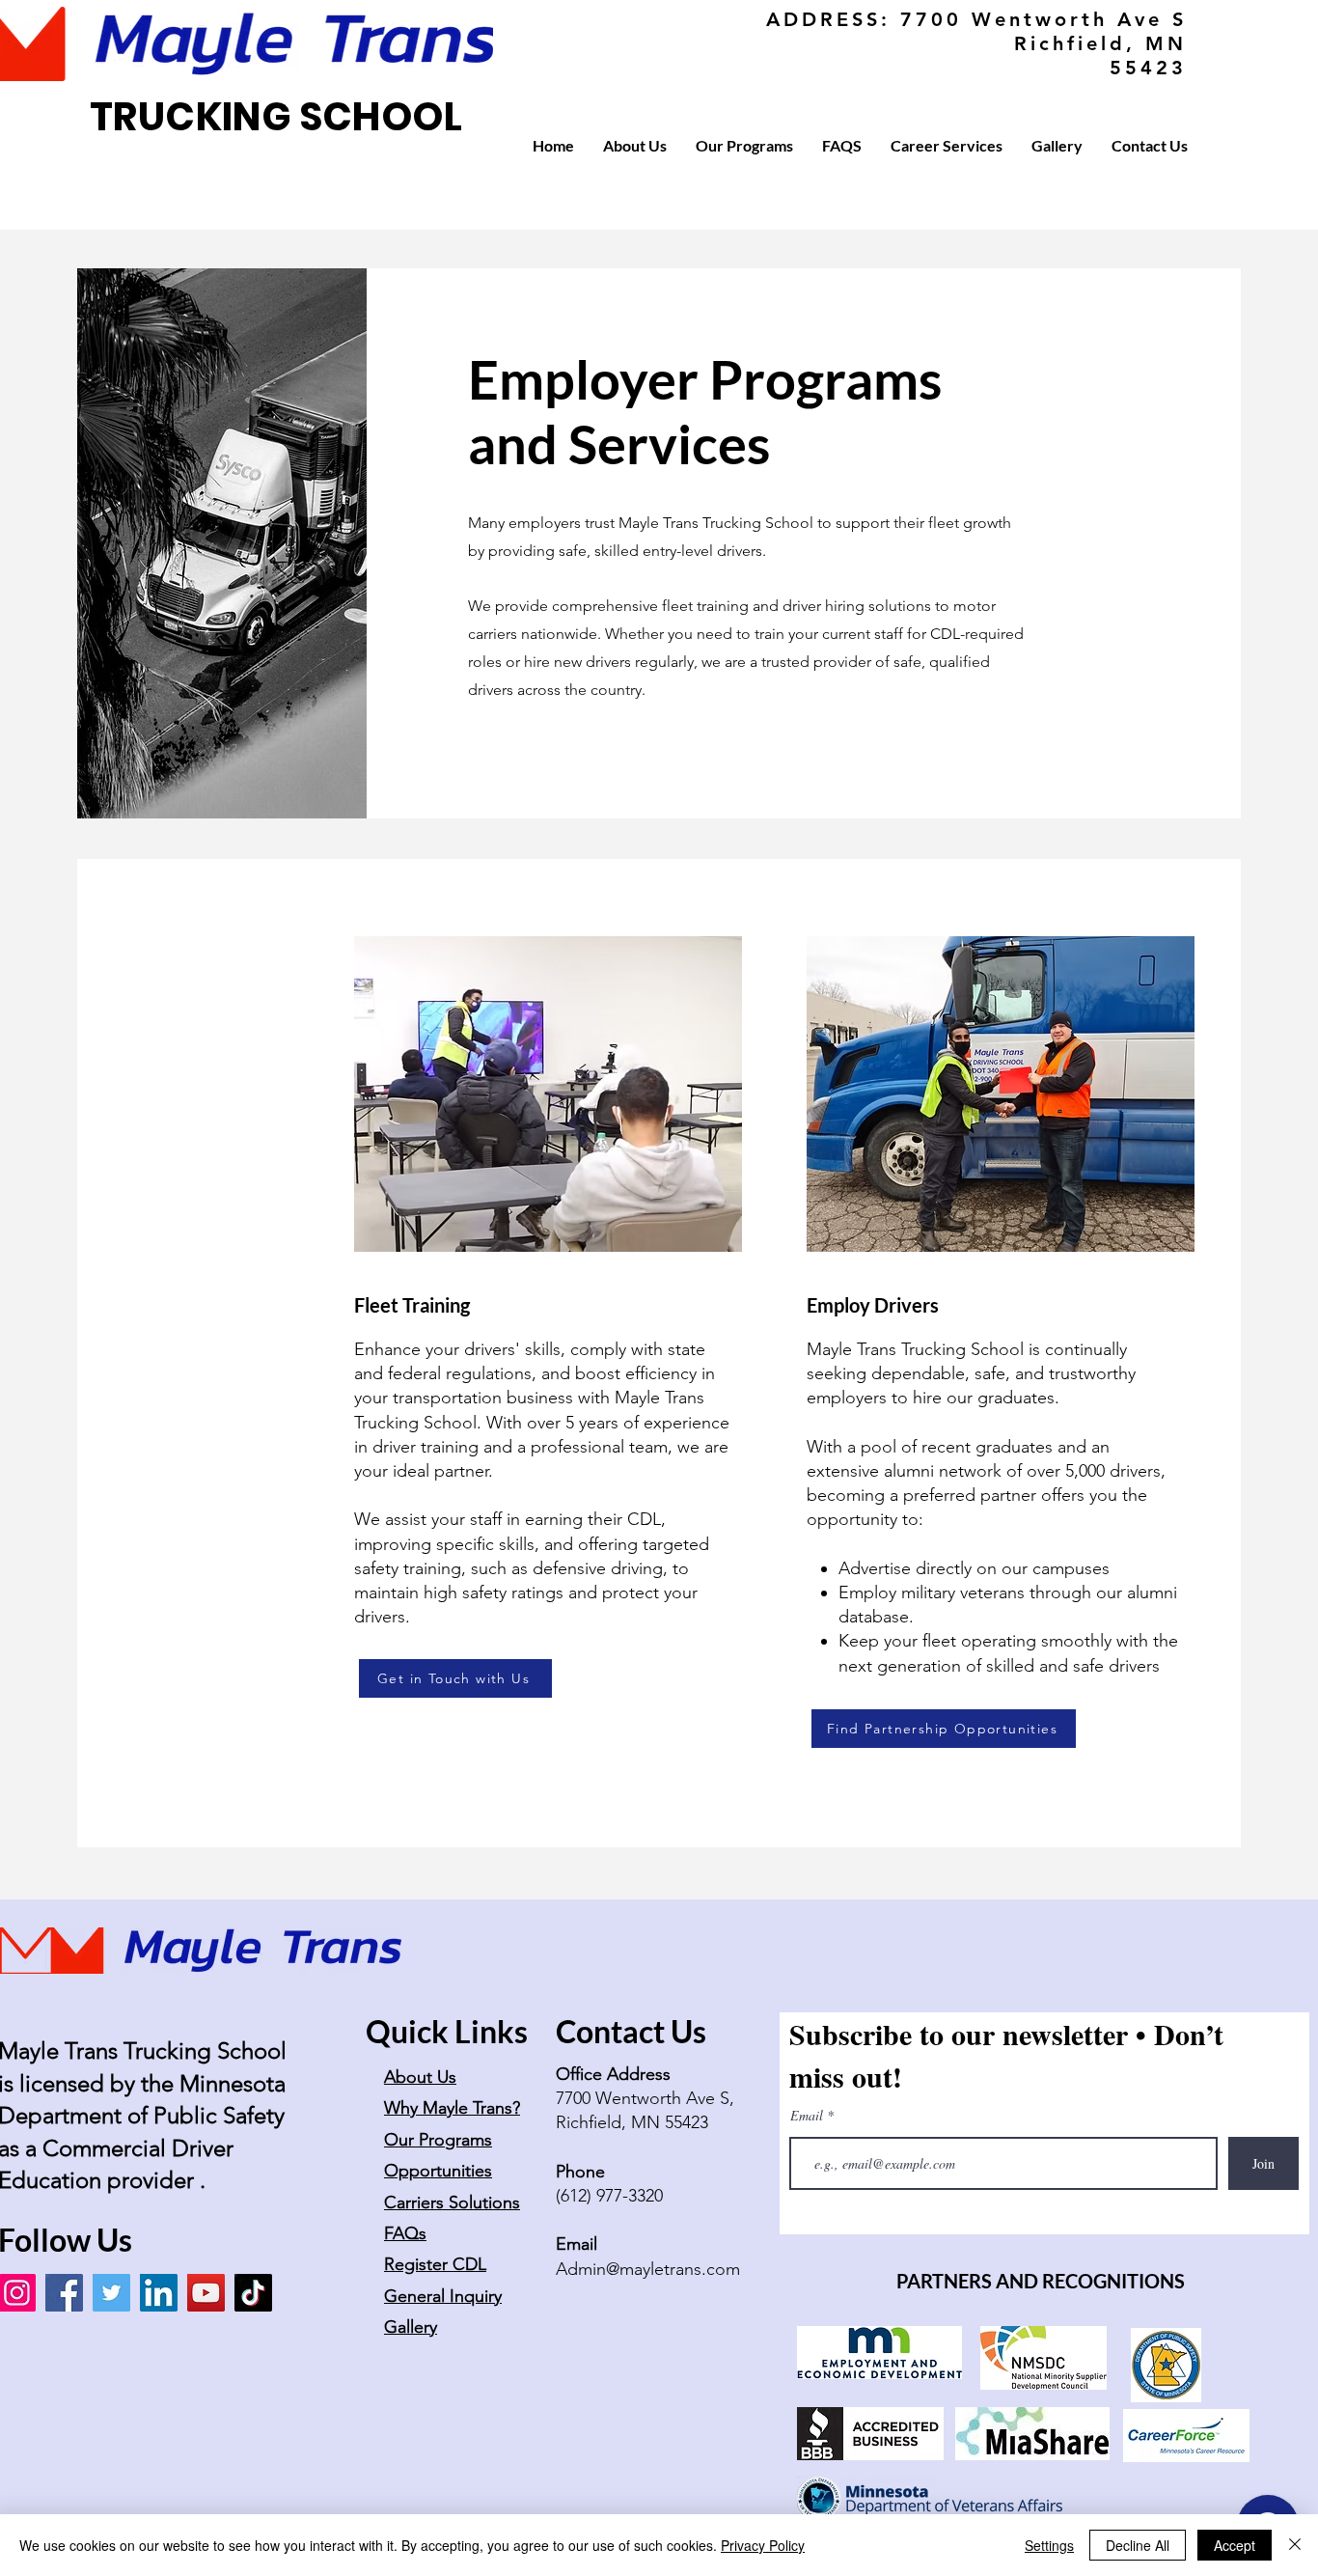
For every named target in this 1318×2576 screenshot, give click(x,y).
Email (809, 2116)
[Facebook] (64, 2293)
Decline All (1138, 2545)
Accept (1235, 2545)
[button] (635, 146)
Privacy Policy (763, 2545)
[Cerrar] (1295, 2545)
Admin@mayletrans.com (648, 2269)
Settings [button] (1049, 2545)
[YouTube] (206, 2293)
